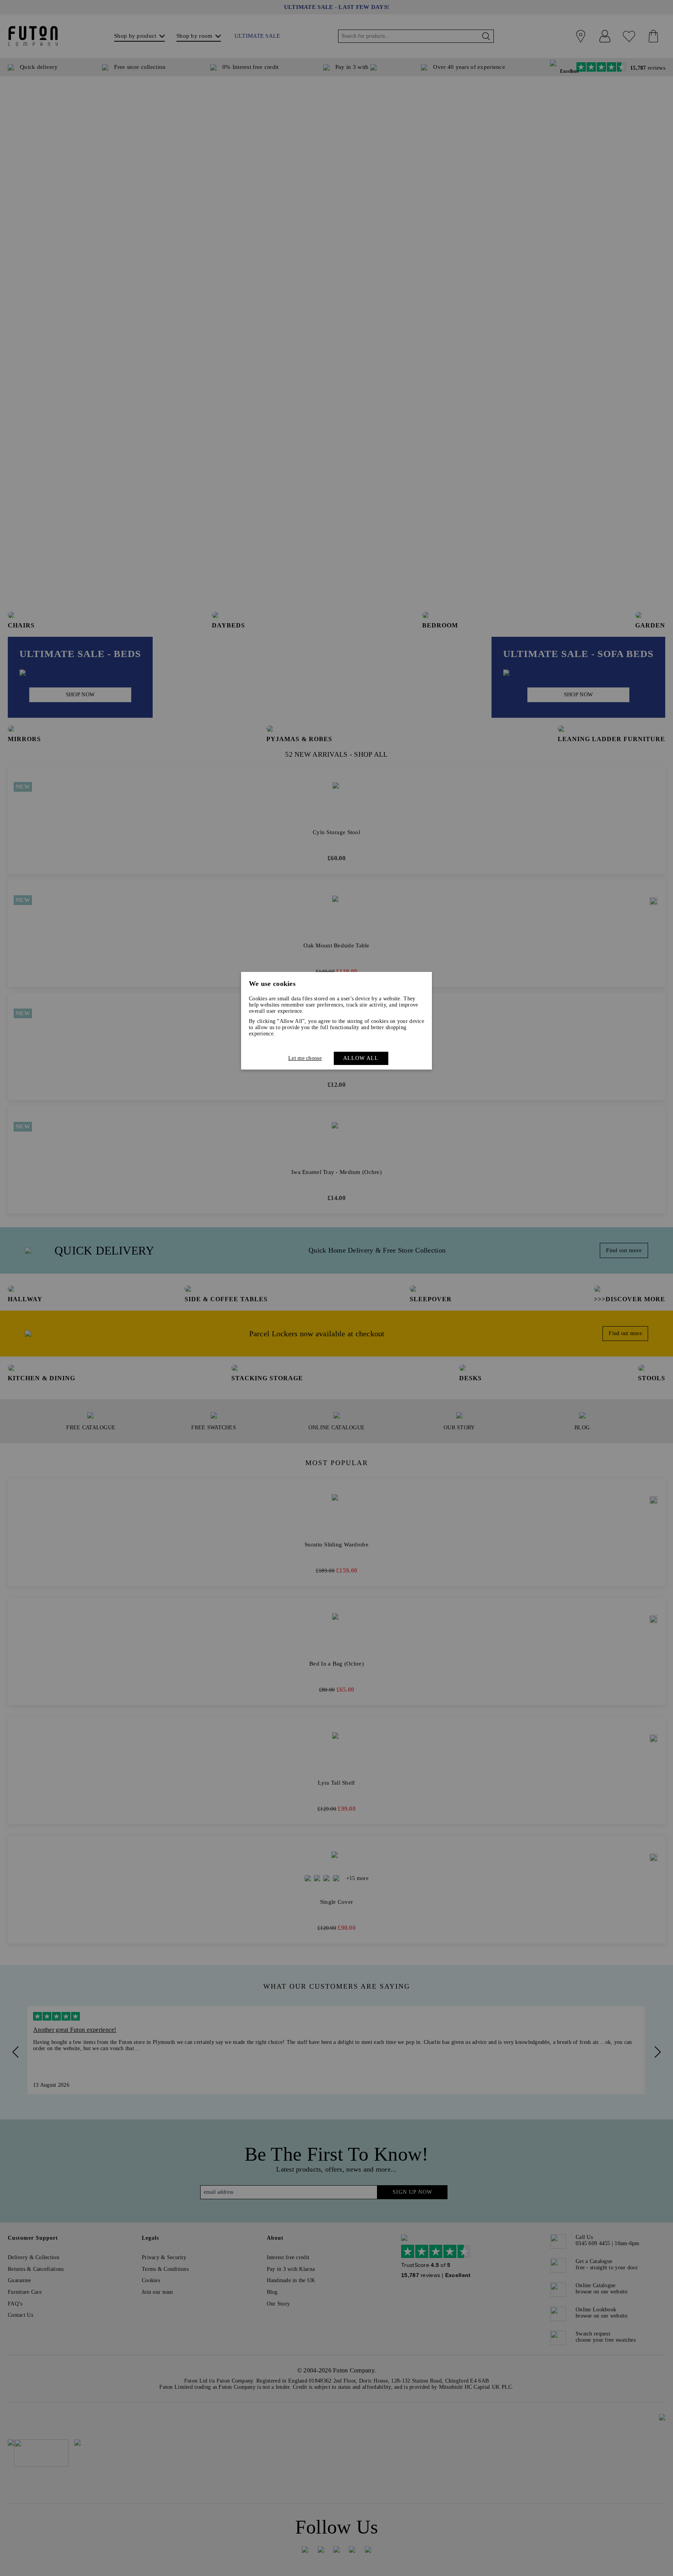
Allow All (361, 1058)
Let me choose (305, 1058)
